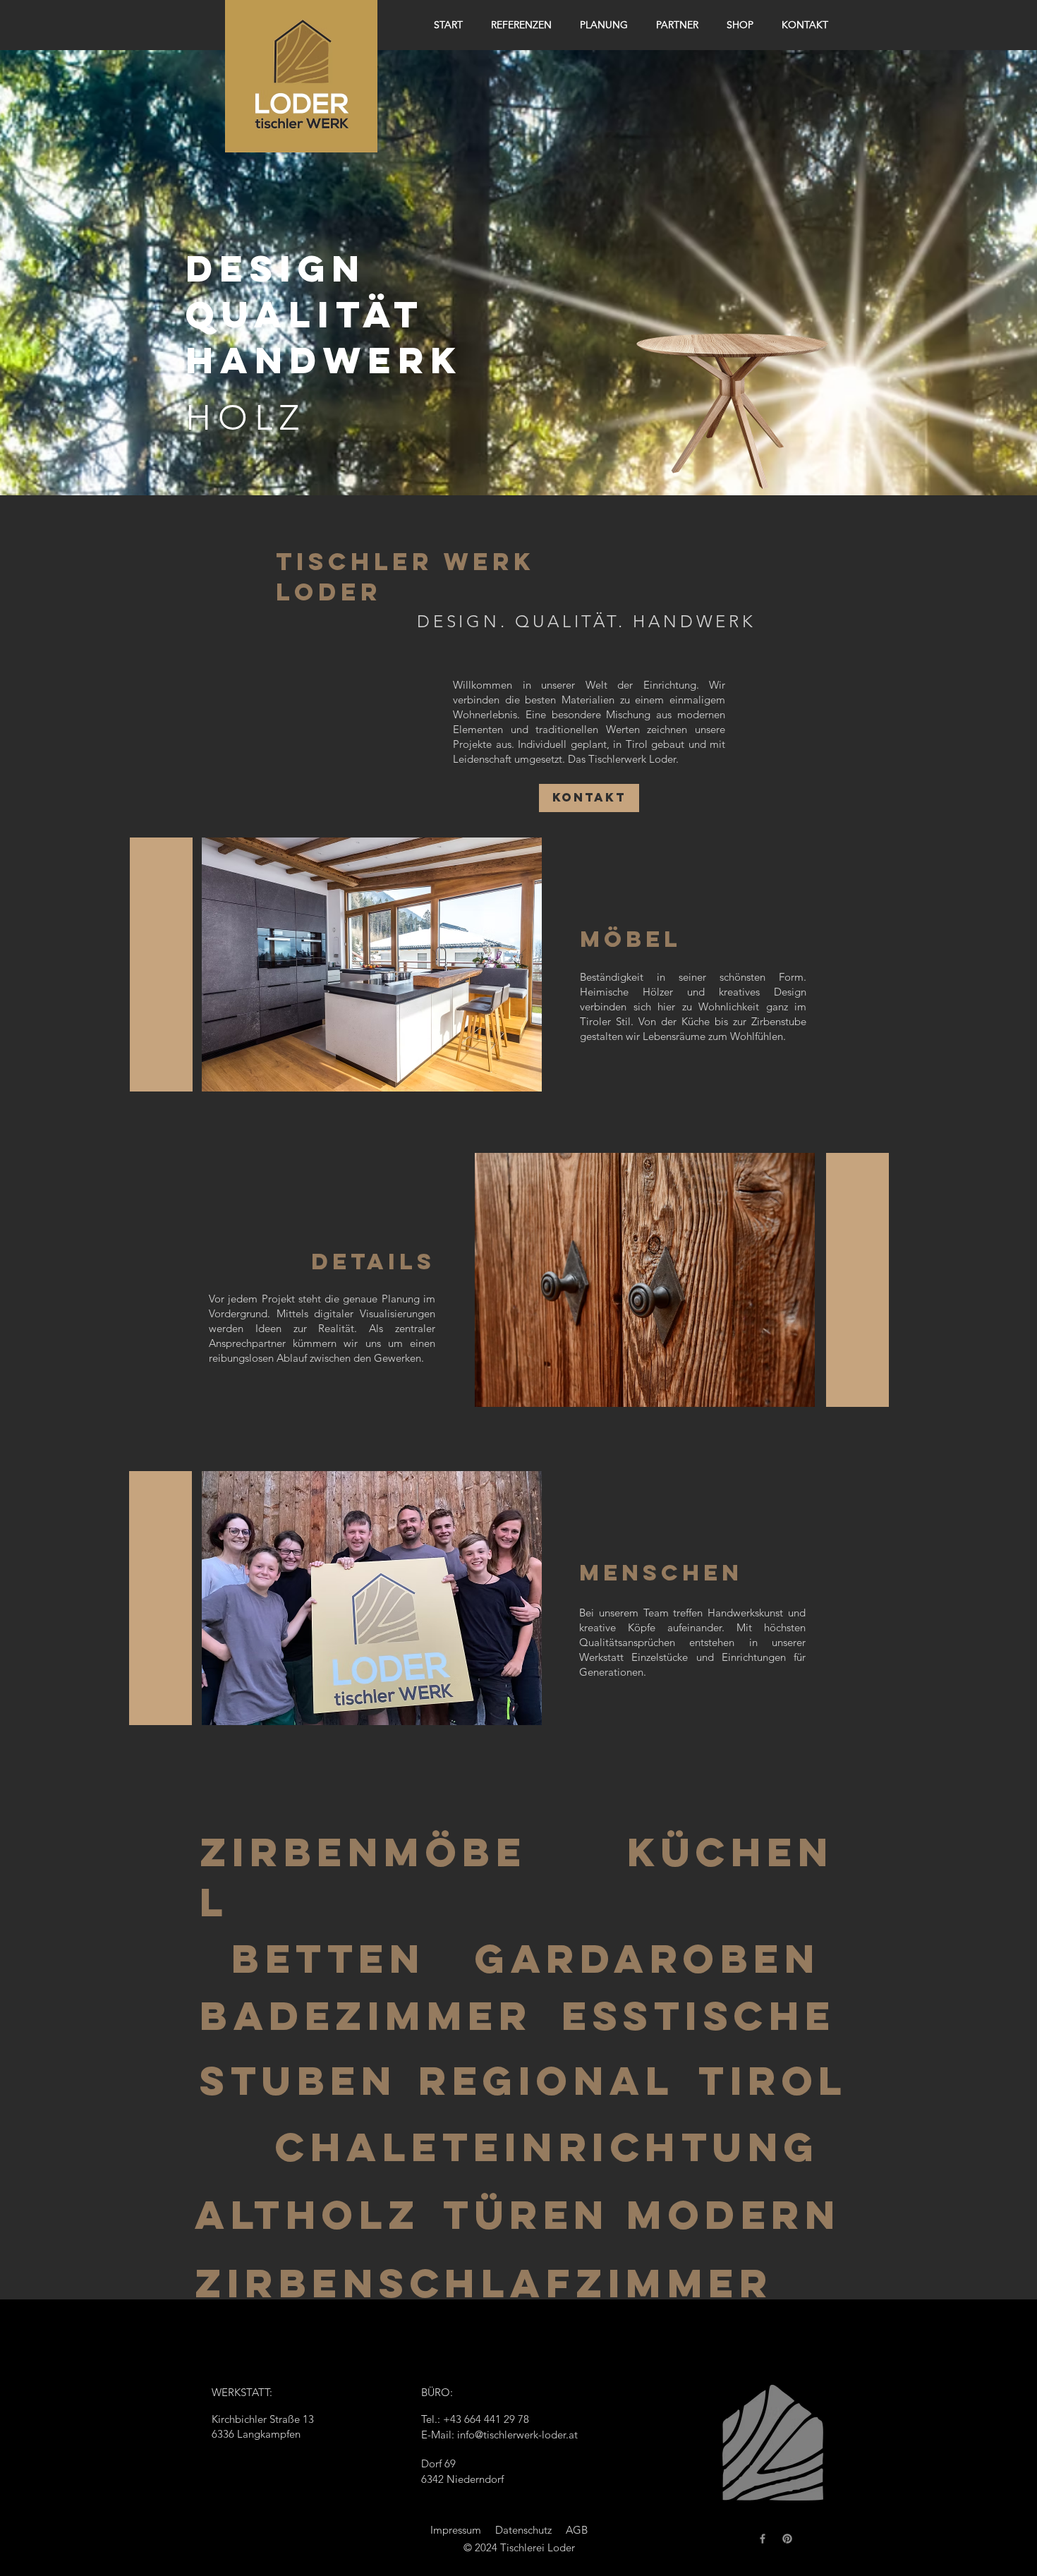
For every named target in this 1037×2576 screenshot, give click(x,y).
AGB (577, 2530)
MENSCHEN (661, 1573)
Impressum (456, 2530)
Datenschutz (523, 2530)
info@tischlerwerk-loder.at (517, 2435)
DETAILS (373, 1262)
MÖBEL (631, 939)
